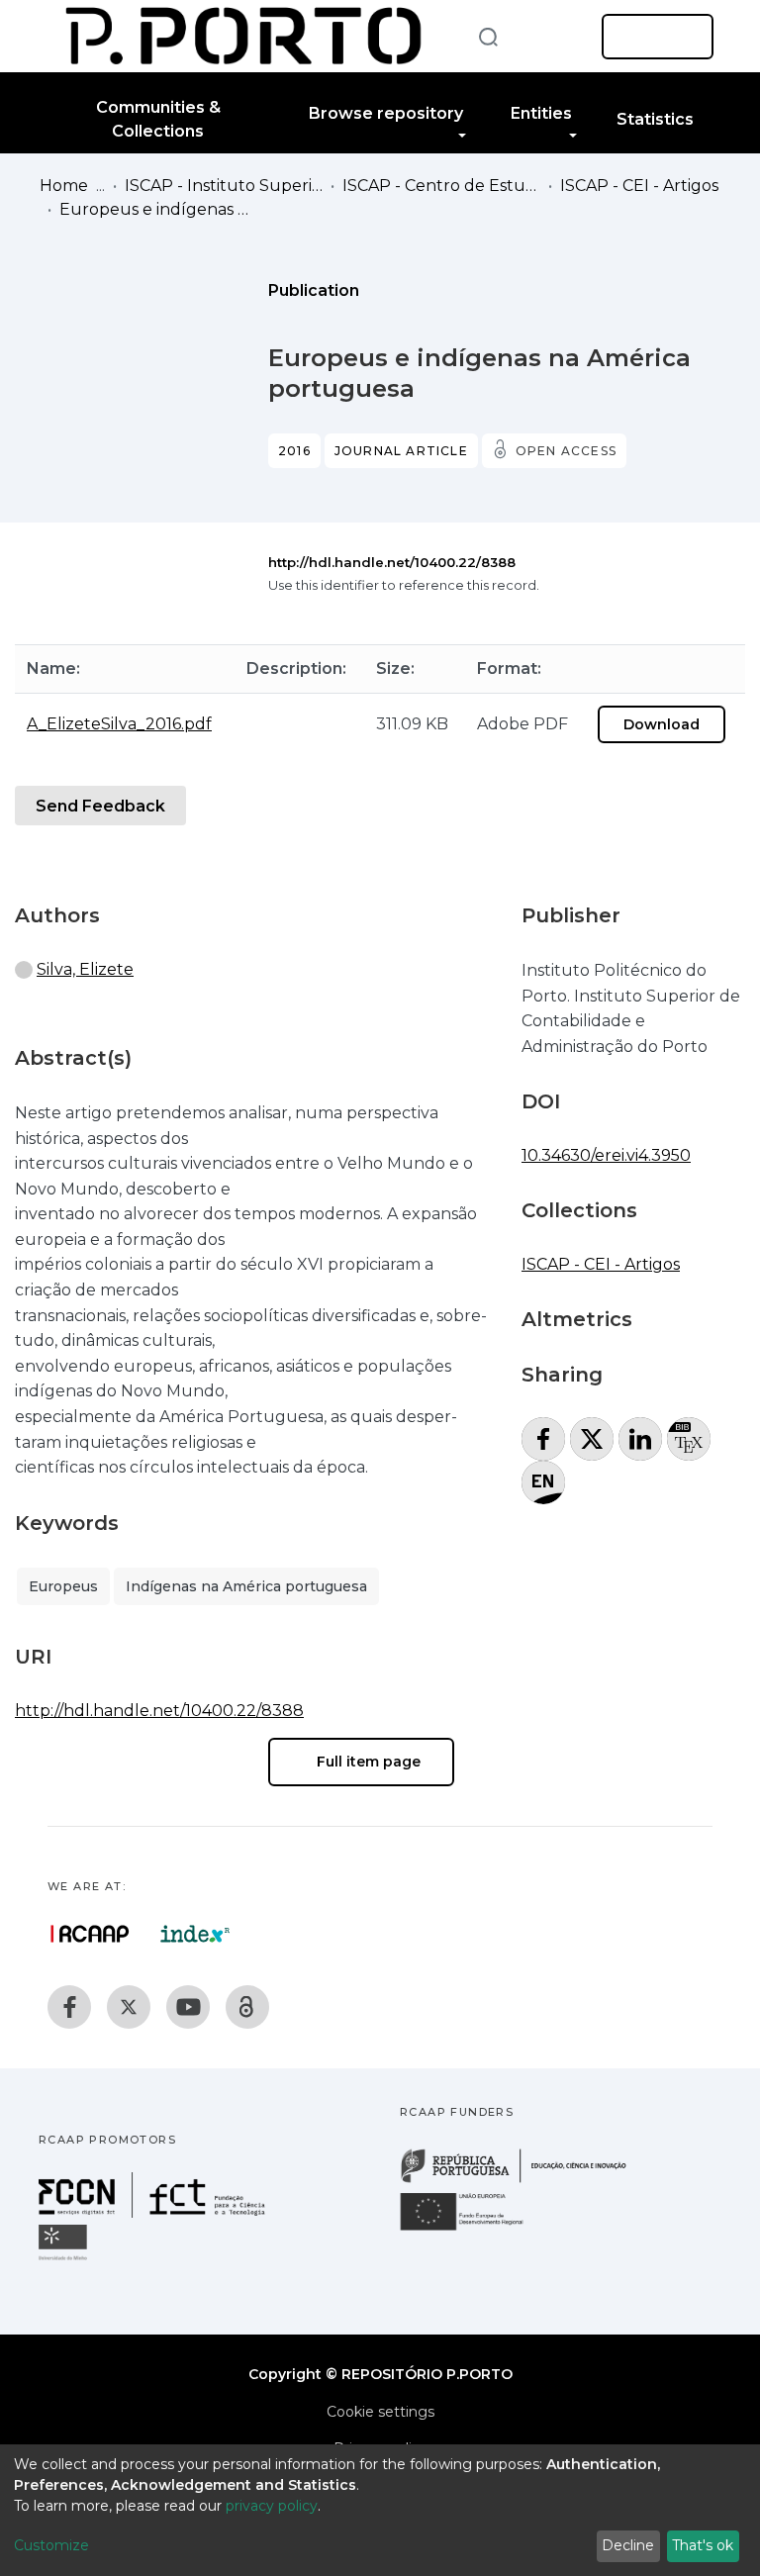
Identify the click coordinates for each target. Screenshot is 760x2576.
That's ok (703, 2545)
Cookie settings (380, 2412)
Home (64, 186)
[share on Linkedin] (640, 1439)
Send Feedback (100, 806)
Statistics (655, 119)
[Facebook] (69, 2007)
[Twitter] (129, 2007)
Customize (51, 2545)
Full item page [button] (367, 1762)
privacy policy (272, 2506)
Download (662, 724)
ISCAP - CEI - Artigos (639, 186)
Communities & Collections (158, 119)
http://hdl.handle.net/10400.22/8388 (392, 562)
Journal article (401, 451)
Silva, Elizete (85, 969)
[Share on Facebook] (543, 1439)
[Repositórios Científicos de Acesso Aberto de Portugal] (90, 1934)
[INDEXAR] (195, 1934)
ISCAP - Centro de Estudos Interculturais (441, 186)
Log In (652, 37)
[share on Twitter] (592, 1439)
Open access (566, 451)
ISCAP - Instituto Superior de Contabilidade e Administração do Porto (224, 186)
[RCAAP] (247, 2007)
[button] (556, 37)
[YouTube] (188, 2007)
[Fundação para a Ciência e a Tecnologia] (154, 2212)
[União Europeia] (473, 2229)
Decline (628, 2545)
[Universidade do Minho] (65, 2259)
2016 (294, 451)
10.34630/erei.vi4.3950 (606, 1155)
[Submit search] (488, 36)
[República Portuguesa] (523, 2181)
